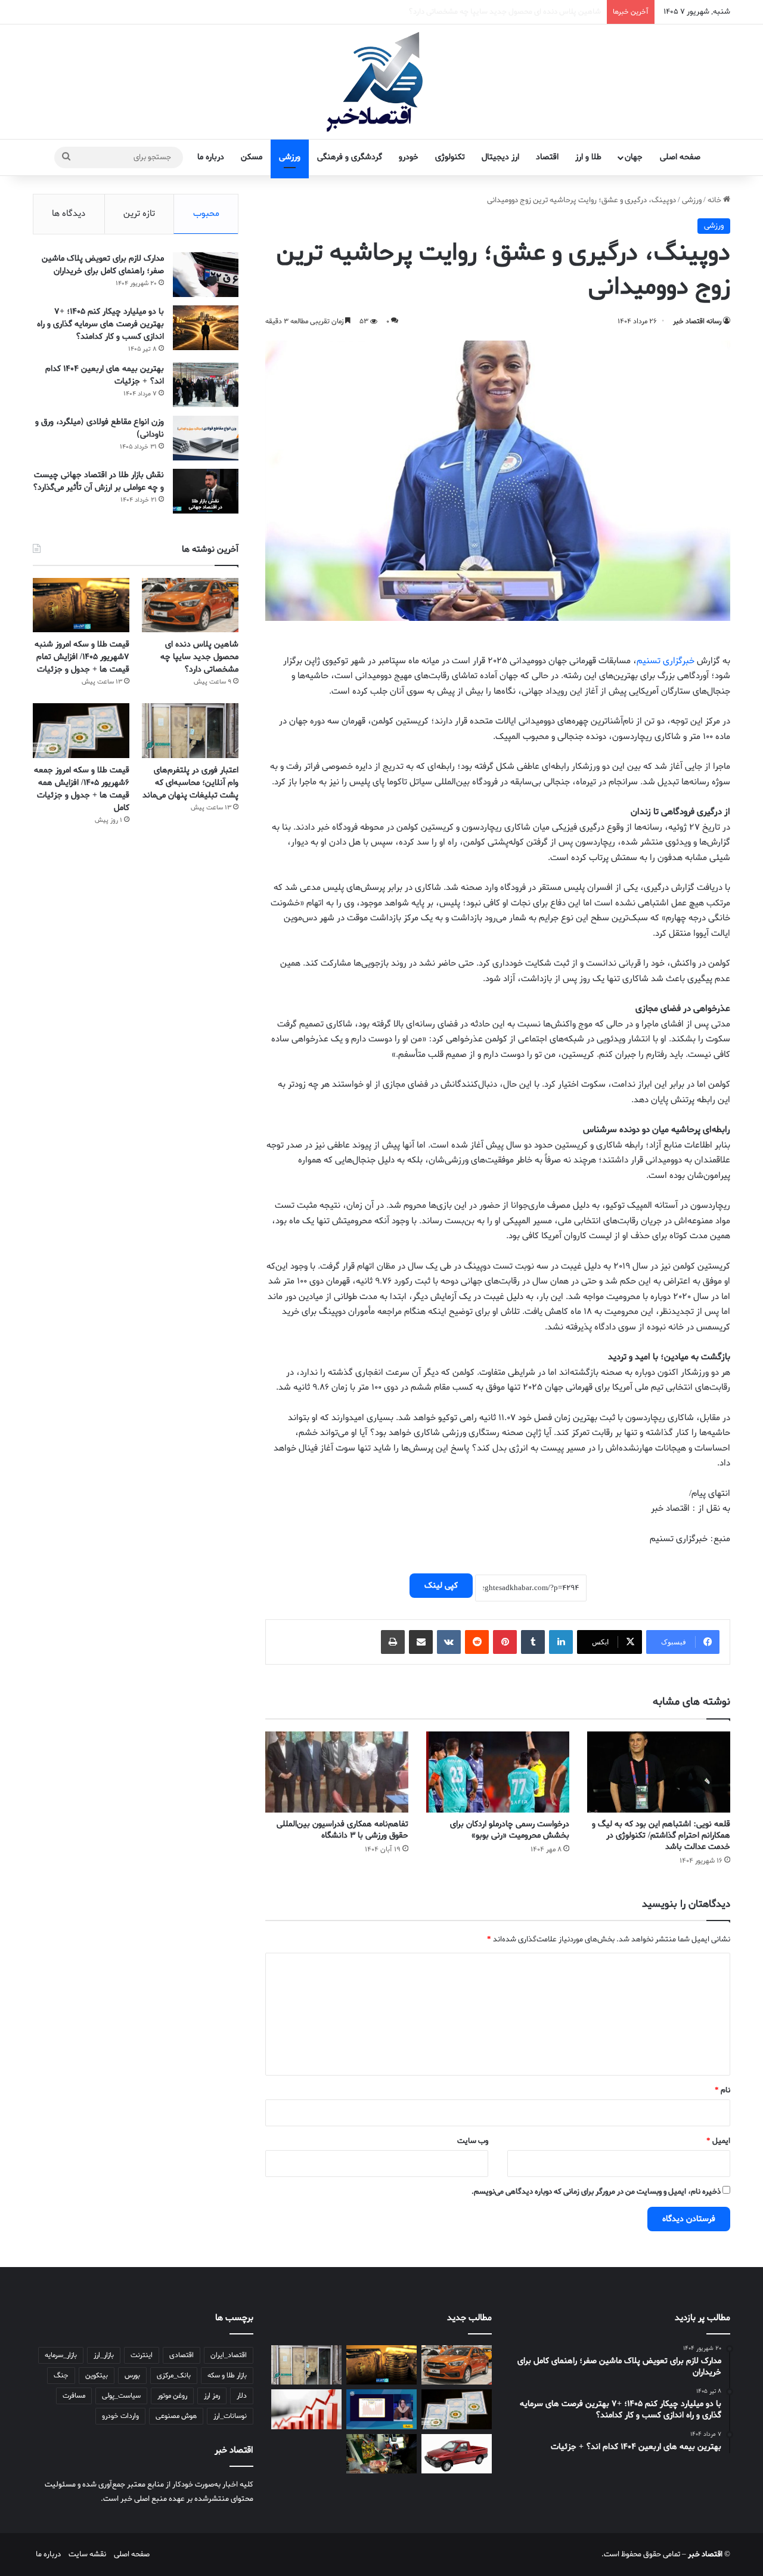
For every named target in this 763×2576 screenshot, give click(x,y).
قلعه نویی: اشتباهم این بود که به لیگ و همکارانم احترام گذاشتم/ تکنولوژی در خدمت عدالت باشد (661, 1836)
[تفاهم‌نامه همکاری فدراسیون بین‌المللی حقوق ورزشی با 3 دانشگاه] (337, 1772)
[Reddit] (477, 1642)
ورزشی (290, 157)
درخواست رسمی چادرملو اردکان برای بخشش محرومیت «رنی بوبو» (510, 1830)
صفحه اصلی (680, 157)
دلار (242, 2396)
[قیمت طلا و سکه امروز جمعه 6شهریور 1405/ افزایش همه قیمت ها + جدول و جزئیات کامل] (81, 730)
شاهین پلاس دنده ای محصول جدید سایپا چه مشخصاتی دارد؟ (199, 657)
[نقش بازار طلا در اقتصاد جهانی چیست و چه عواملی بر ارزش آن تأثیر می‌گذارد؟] (206, 491)
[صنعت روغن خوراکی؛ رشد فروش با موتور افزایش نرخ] (381, 2454)
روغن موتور (172, 2396)
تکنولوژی (450, 157)
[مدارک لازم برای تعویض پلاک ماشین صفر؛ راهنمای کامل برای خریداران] (206, 275)
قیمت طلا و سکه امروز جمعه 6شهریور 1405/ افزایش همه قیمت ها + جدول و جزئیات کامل (82, 789)
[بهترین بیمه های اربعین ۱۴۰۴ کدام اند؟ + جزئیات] (206, 385)
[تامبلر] (533, 1642)
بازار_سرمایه (61, 2355)
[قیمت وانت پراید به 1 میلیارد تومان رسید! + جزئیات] (457, 2454)
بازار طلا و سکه (227, 2376)
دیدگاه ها (69, 214)
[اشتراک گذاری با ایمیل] (421, 1642)
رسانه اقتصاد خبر (697, 321)
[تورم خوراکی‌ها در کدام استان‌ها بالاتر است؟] (306, 2409)
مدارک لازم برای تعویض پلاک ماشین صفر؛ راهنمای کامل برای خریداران (103, 265)
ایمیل (718, 2141)
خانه (715, 200)
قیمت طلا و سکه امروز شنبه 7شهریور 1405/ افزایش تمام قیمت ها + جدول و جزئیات (472, 12)
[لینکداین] (561, 1642)
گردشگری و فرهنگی (350, 157)
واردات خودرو (120, 2416)
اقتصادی (182, 2355)
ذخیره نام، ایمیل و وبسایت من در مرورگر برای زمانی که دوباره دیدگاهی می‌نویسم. (596, 2192)
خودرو (409, 157)
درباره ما (211, 157)
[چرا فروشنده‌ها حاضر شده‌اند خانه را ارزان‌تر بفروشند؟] (381, 2409)
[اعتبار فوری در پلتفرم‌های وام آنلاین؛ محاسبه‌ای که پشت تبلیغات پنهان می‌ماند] (190, 730)
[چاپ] (393, 1642)
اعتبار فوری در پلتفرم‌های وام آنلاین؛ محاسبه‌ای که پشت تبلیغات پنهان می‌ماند (190, 783)
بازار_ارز (104, 2355)
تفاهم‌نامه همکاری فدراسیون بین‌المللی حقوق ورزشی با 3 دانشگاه (342, 1830)
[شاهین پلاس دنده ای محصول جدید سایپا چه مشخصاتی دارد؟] (190, 605)
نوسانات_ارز (230, 2416)
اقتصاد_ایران (229, 2355)
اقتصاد (547, 157)
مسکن (252, 157)
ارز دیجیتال (500, 157)
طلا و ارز (588, 157)
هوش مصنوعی (176, 2416)
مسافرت (74, 2396)
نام (722, 2090)
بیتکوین (97, 2376)
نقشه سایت (87, 2554)
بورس (132, 2376)
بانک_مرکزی (174, 2376)
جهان (634, 157)
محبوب (206, 214)
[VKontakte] (449, 1642)
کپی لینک (441, 1586)
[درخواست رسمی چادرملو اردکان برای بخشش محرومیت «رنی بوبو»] (498, 1772)
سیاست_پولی (121, 2396)
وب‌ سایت (473, 2141)
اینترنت (142, 2355)
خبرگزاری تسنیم (666, 661)
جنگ (61, 2376)
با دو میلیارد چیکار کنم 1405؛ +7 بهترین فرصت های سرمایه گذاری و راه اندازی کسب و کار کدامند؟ (100, 324)
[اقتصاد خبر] (381, 82)
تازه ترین (139, 214)
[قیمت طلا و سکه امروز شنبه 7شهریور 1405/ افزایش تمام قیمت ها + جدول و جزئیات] (81, 605)
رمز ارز (212, 2396)
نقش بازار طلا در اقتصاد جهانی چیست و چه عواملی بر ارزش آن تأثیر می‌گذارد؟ (98, 481)
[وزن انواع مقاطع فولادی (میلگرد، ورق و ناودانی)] (206, 438)
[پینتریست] (505, 1642)
